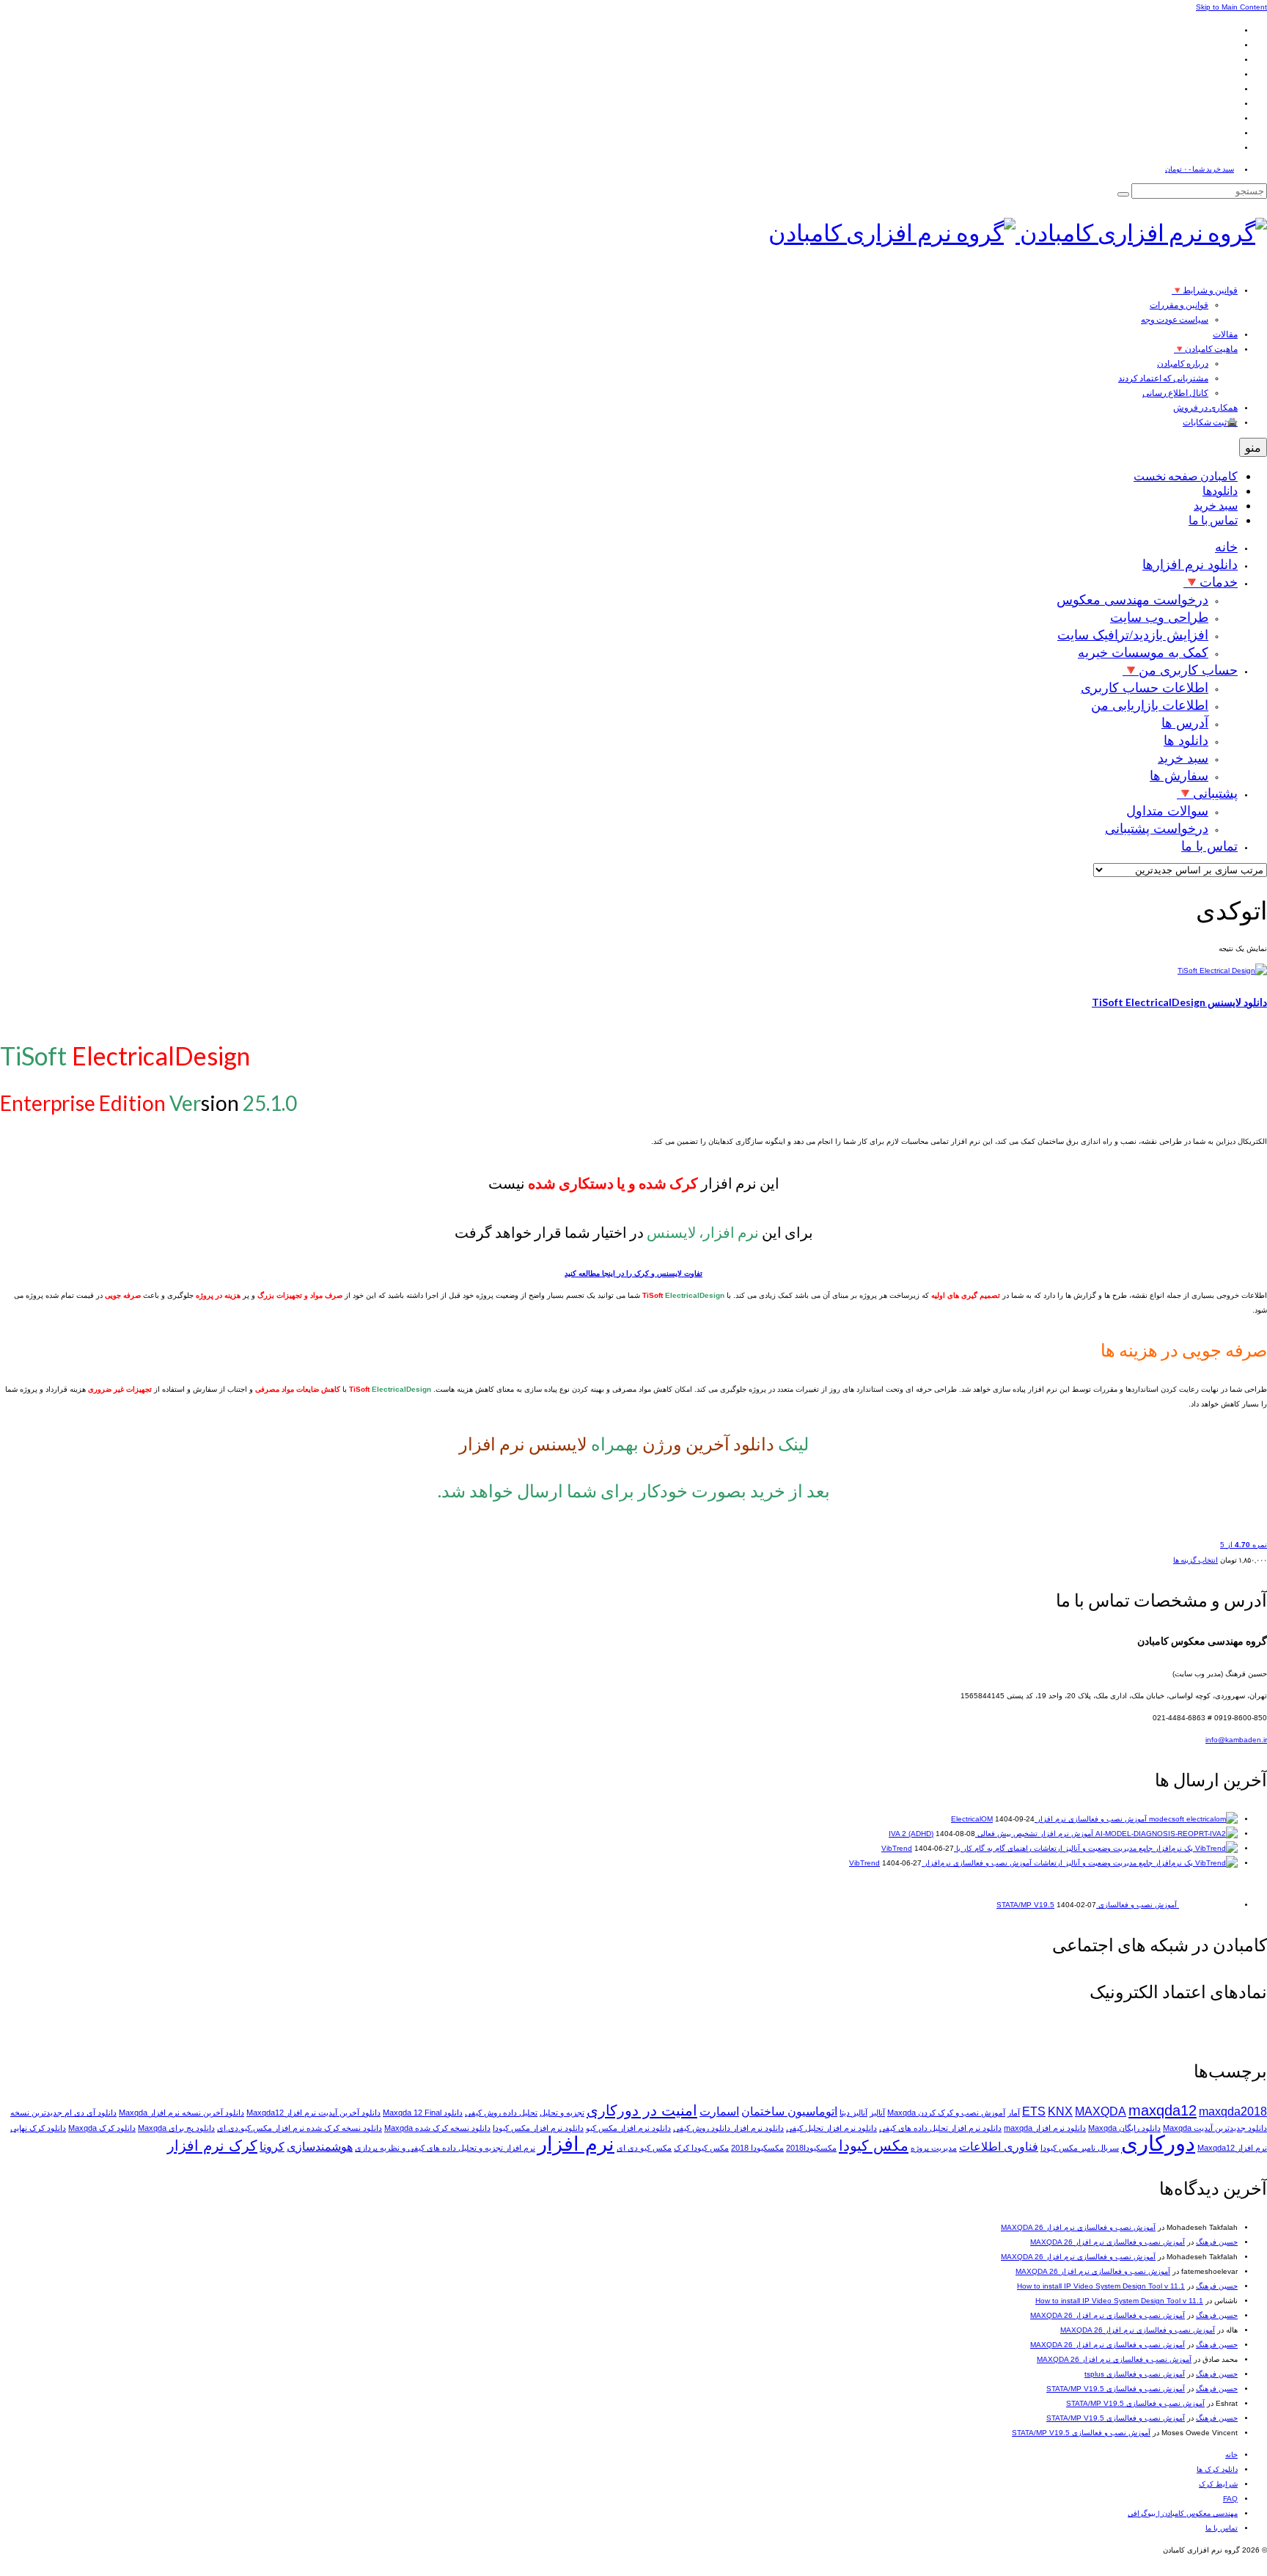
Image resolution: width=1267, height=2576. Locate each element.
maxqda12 (1163, 2110)
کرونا (272, 2147)
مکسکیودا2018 (811, 2148)
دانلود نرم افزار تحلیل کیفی (831, 2128)
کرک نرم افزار (212, 2145)
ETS (1034, 2111)
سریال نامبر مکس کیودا (1080, 2148)
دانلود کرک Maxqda (102, 2128)
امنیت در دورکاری (642, 2110)
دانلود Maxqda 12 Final (423, 2113)
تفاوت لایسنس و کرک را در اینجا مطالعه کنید (633, 1273)
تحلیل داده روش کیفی (501, 2113)
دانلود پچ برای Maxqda (176, 2128)
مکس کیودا (874, 2145)
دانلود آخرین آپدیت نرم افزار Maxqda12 (313, 2113)
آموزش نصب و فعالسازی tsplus (1135, 2374)
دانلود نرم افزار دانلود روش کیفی (728, 2128)
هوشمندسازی (320, 2147)
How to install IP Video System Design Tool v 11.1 (1101, 2286)
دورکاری (1158, 2143)
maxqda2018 (1233, 2111)
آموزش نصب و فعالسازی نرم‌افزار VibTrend (940, 1863)
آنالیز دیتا (853, 2113)
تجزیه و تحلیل (562, 2113)
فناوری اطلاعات (999, 2147)
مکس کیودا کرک (701, 2148)
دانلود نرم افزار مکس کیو (628, 2128)
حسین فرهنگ (1217, 2242)
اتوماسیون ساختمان (789, 2111)
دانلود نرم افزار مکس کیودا (538, 2128)
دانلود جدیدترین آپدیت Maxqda (1215, 2128)
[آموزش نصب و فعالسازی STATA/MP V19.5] (1207, 1905)
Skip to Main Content (1231, 7)
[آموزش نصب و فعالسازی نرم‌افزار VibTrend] (1135, 1863)
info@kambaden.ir (1236, 1740)
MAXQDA (1101, 2111)
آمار (1014, 2113)
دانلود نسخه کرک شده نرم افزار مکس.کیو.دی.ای (300, 2128)
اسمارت (719, 2111)
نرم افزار (576, 2144)
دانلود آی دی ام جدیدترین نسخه (63, 2113)
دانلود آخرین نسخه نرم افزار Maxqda (181, 2113)
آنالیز (877, 2113)
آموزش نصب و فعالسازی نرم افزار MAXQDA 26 (1078, 2227)
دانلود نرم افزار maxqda (1045, 2128)
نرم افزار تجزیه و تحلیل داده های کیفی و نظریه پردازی (445, 2148)
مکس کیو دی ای (644, 2148)
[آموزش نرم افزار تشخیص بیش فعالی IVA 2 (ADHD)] (1165, 1834)
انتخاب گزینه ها (1196, 1560)
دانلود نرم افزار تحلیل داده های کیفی (940, 2128)
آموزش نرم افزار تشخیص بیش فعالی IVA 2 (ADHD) (991, 1834)
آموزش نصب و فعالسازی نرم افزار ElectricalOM (1049, 1819)
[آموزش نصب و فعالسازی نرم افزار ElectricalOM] (1192, 1819)
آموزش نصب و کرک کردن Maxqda (946, 2113)
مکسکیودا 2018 (757, 2148)
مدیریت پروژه (934, 2148)
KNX (1060, 2111)
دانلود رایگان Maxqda (1124, 2128)
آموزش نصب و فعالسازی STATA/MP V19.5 (1116, 2389)
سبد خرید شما (1200, 169)
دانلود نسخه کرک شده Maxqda (437, 2128)
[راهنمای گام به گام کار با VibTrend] (1135, 1848)
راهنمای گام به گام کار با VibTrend (956, 1848)
